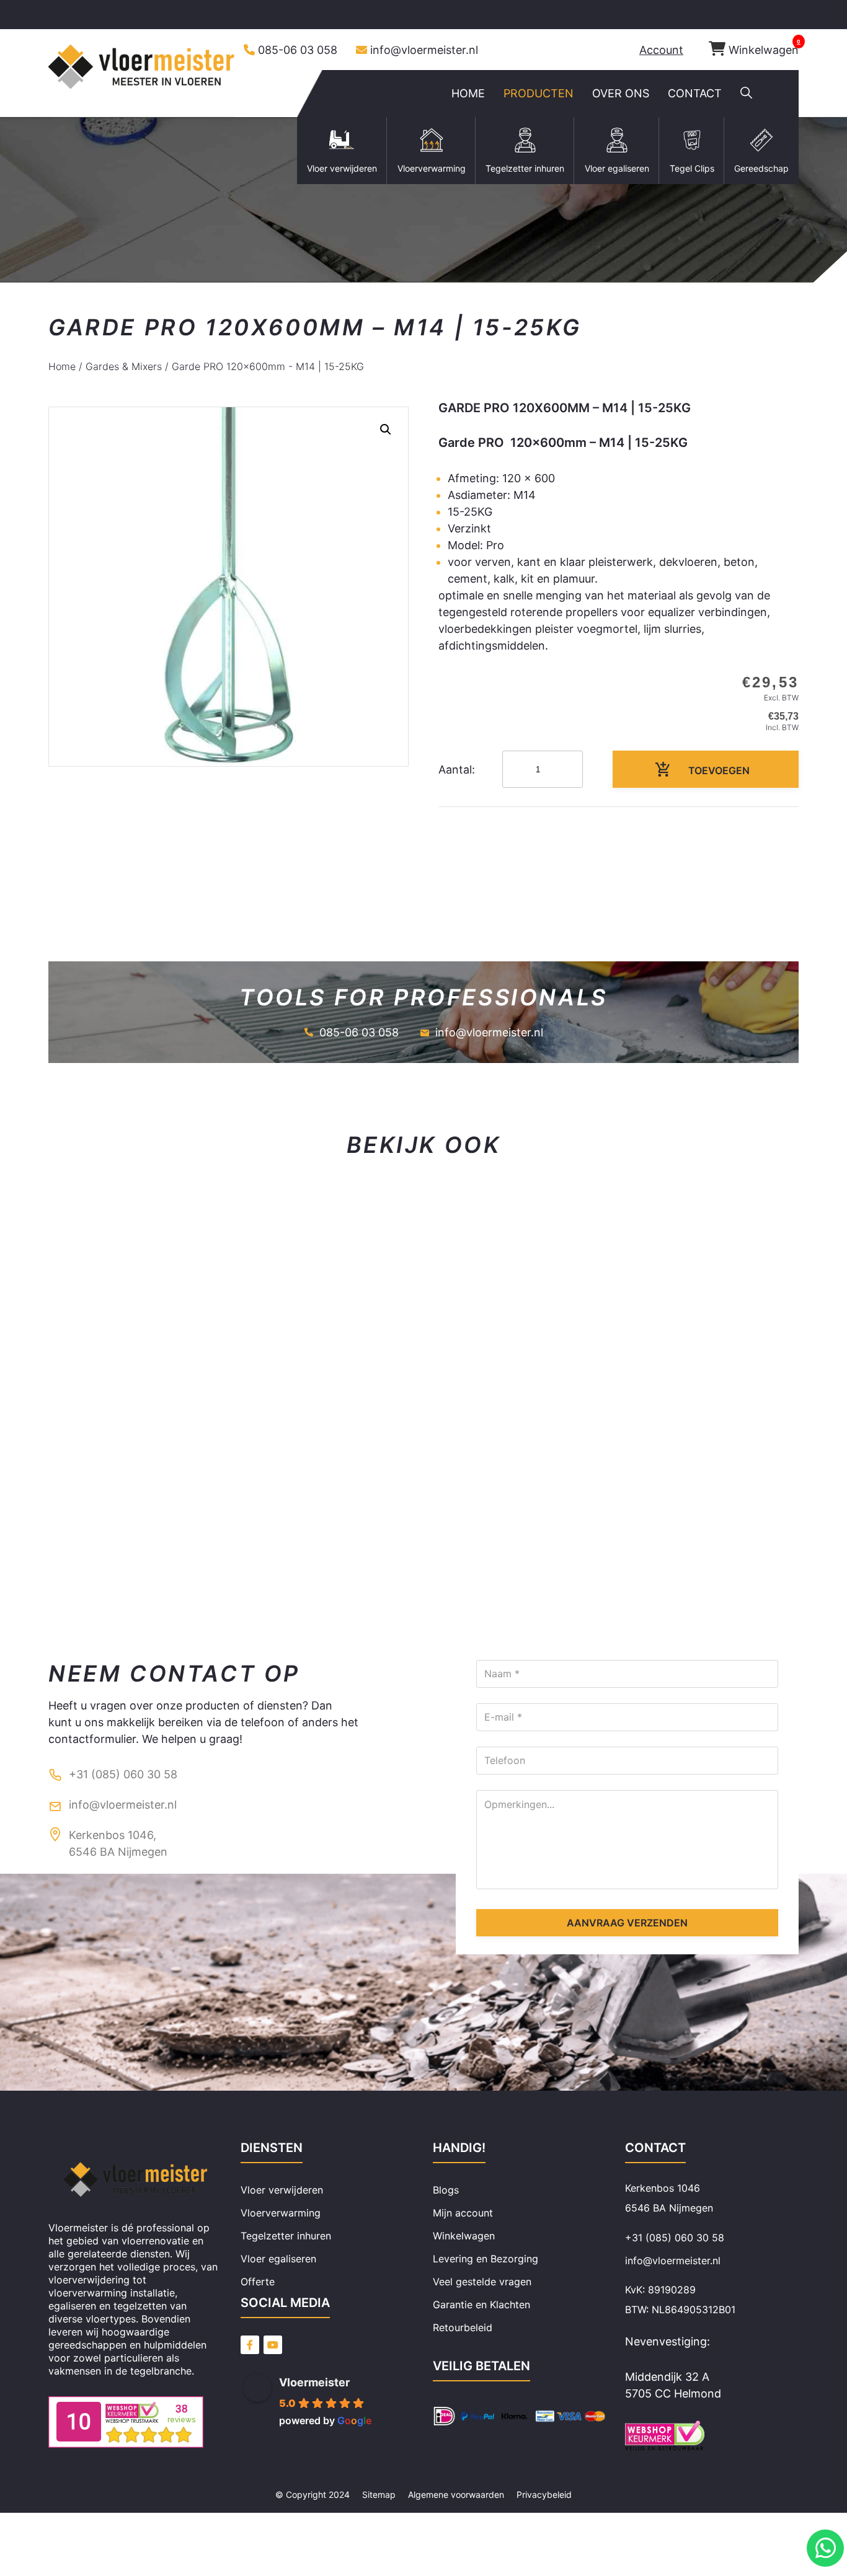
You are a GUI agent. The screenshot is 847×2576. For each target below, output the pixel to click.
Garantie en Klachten (481, 2305)
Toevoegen (719, 770)
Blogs (446, 2190)
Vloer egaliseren (278, 2259)
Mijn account (463, 2213)
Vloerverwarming (281, 2213)
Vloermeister (314, 2382)
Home (62, 366)
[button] (746, 94)
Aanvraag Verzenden (627, 1923)
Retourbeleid (463, 2327)
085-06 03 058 (298, 50)
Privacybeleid (544, 2494)
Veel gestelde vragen (482, 2282)
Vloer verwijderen (282, 2190)
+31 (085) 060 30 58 (123, 1774)
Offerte (258, 2282)
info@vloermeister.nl (424, 50)
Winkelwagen (764, 50)
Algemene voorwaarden (456, 2494)
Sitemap (379, 2494)
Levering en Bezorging (486, 2259)
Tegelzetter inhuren (286, 2236)
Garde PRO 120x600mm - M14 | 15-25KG (268, 366)
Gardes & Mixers (124, 366)
